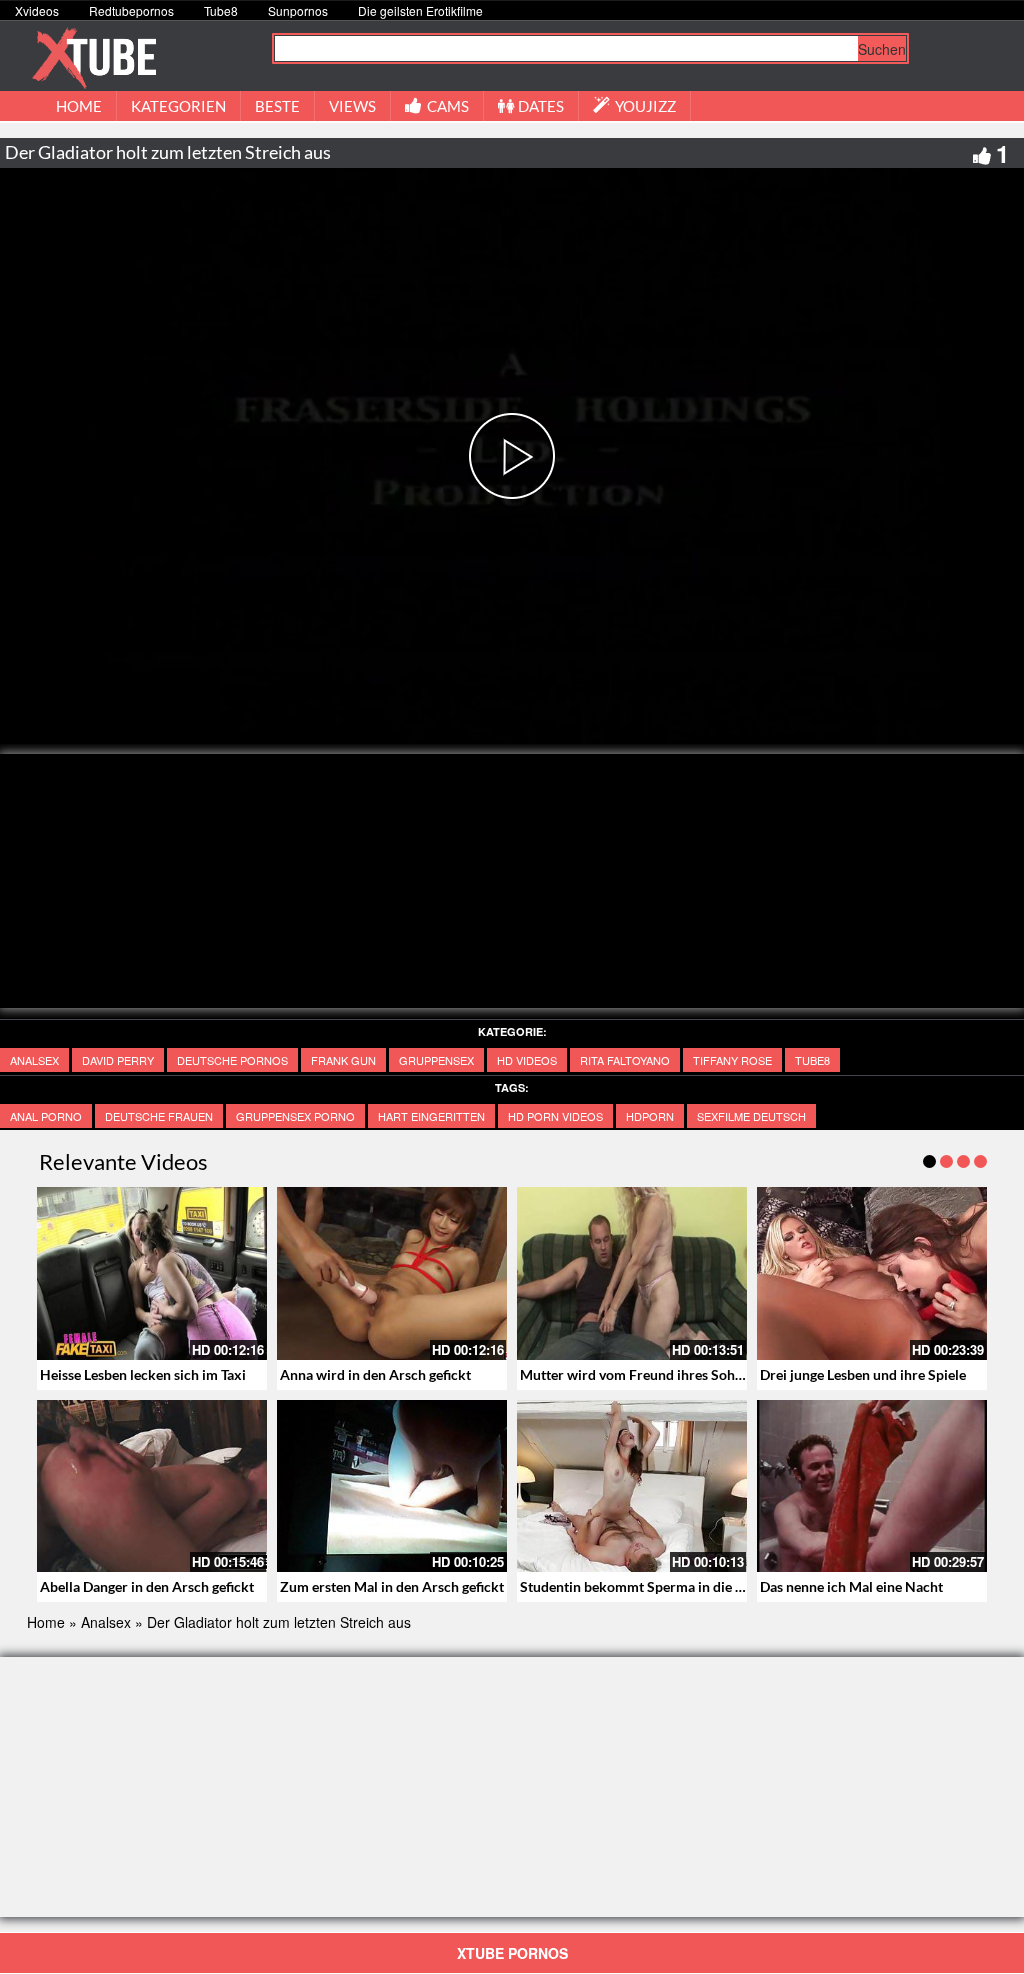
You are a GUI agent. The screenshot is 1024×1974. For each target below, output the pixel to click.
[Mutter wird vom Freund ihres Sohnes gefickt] (632, 1273)
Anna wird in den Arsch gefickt (375, 1374)
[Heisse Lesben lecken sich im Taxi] (152, 1273)
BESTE (277, 106)
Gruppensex (436, 1060)
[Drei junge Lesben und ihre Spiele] (872, 1273)
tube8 (812, 1060)
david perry (118, 1060)
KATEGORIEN (178, 106)
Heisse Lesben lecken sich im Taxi (143, 1374)
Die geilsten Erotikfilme (420, 10)
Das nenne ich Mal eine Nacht (851, 1586)
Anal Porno (46, 1116)
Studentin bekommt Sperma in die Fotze (645, 1586)
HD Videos (527, 1060)
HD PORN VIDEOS (555, 1116)
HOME (79, 106)
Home (46, 1622)
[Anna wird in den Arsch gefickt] (392, 1273)
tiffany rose (732, 1060)
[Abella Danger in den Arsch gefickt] (152, 1486)
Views (352, 106)
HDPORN (650, 1116)
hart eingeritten (431, 1116)
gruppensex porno (295, 1116)
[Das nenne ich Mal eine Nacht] (872, 1486)
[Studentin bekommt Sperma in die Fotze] (632, 1486)
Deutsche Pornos (232, 1060)
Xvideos (37, 10)
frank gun (343, 1060)
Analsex (34, 1060)
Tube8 (221, 10)
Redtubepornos (131, 10)
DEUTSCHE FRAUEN (159, 1116)
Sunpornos (298, 10)
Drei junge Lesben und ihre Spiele (863, 1374)
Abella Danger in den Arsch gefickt (147, 1586)
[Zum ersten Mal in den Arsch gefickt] (392, 1486)
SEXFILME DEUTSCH (751, 1116)
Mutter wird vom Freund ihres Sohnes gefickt (660, 1374)
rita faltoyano (625, 1060)
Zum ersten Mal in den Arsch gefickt (392, 1586)
